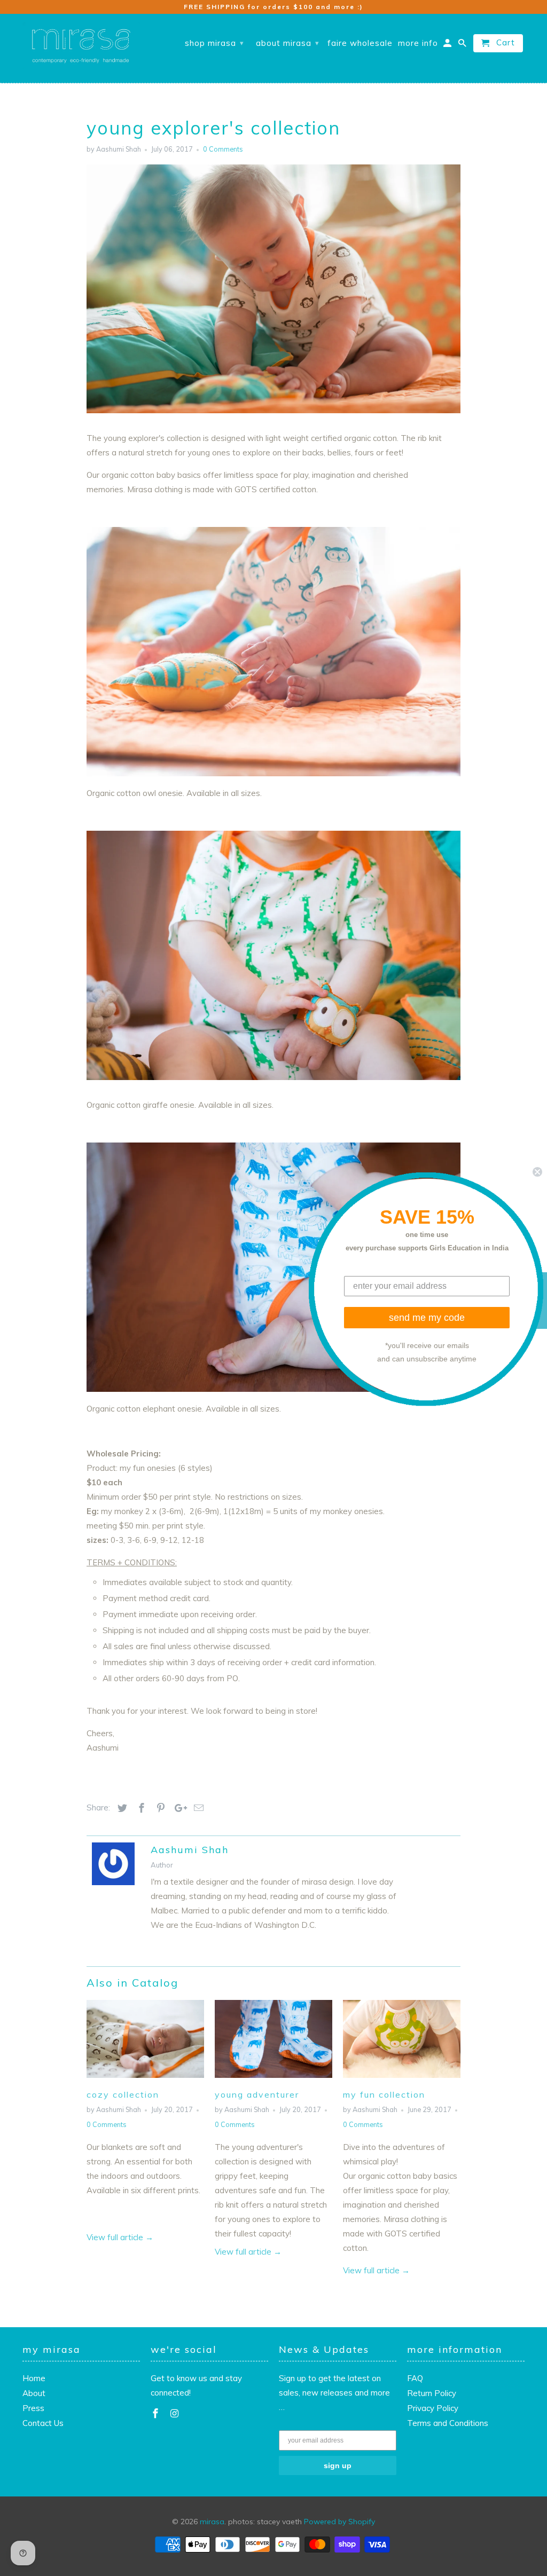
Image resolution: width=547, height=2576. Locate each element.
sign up (338, 2465)
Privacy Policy (433, 2408)
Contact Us (43, 2423)
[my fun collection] (402, 2080)
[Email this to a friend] (197, 1808)
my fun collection (384, 2094)
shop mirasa (214, 43)
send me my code (427, 1318)
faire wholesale (360, 43)
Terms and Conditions (448, 2423)
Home (34, 2378)
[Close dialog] (537, 1171)
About (34, 2393)
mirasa (212, 2522)
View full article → (120, 2237)
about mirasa (288, 43)
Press (33, 2408)
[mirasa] (81, 46)
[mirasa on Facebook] (157, 2413)
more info (418, 43)
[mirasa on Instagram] (176, 2413)
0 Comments (223, 149)
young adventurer (257, 2094)
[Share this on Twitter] (121, 1808)
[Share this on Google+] (178, 1808)
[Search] (463, 45)
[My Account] (448, 45)
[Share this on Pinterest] (159, 1808)
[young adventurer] (273, 2080)
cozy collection (123, 2094)
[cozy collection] (145, 2080)
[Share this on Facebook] (140, 1808)
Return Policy (432, 2393)
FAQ (415, 2378)
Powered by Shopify (339, 2522)
